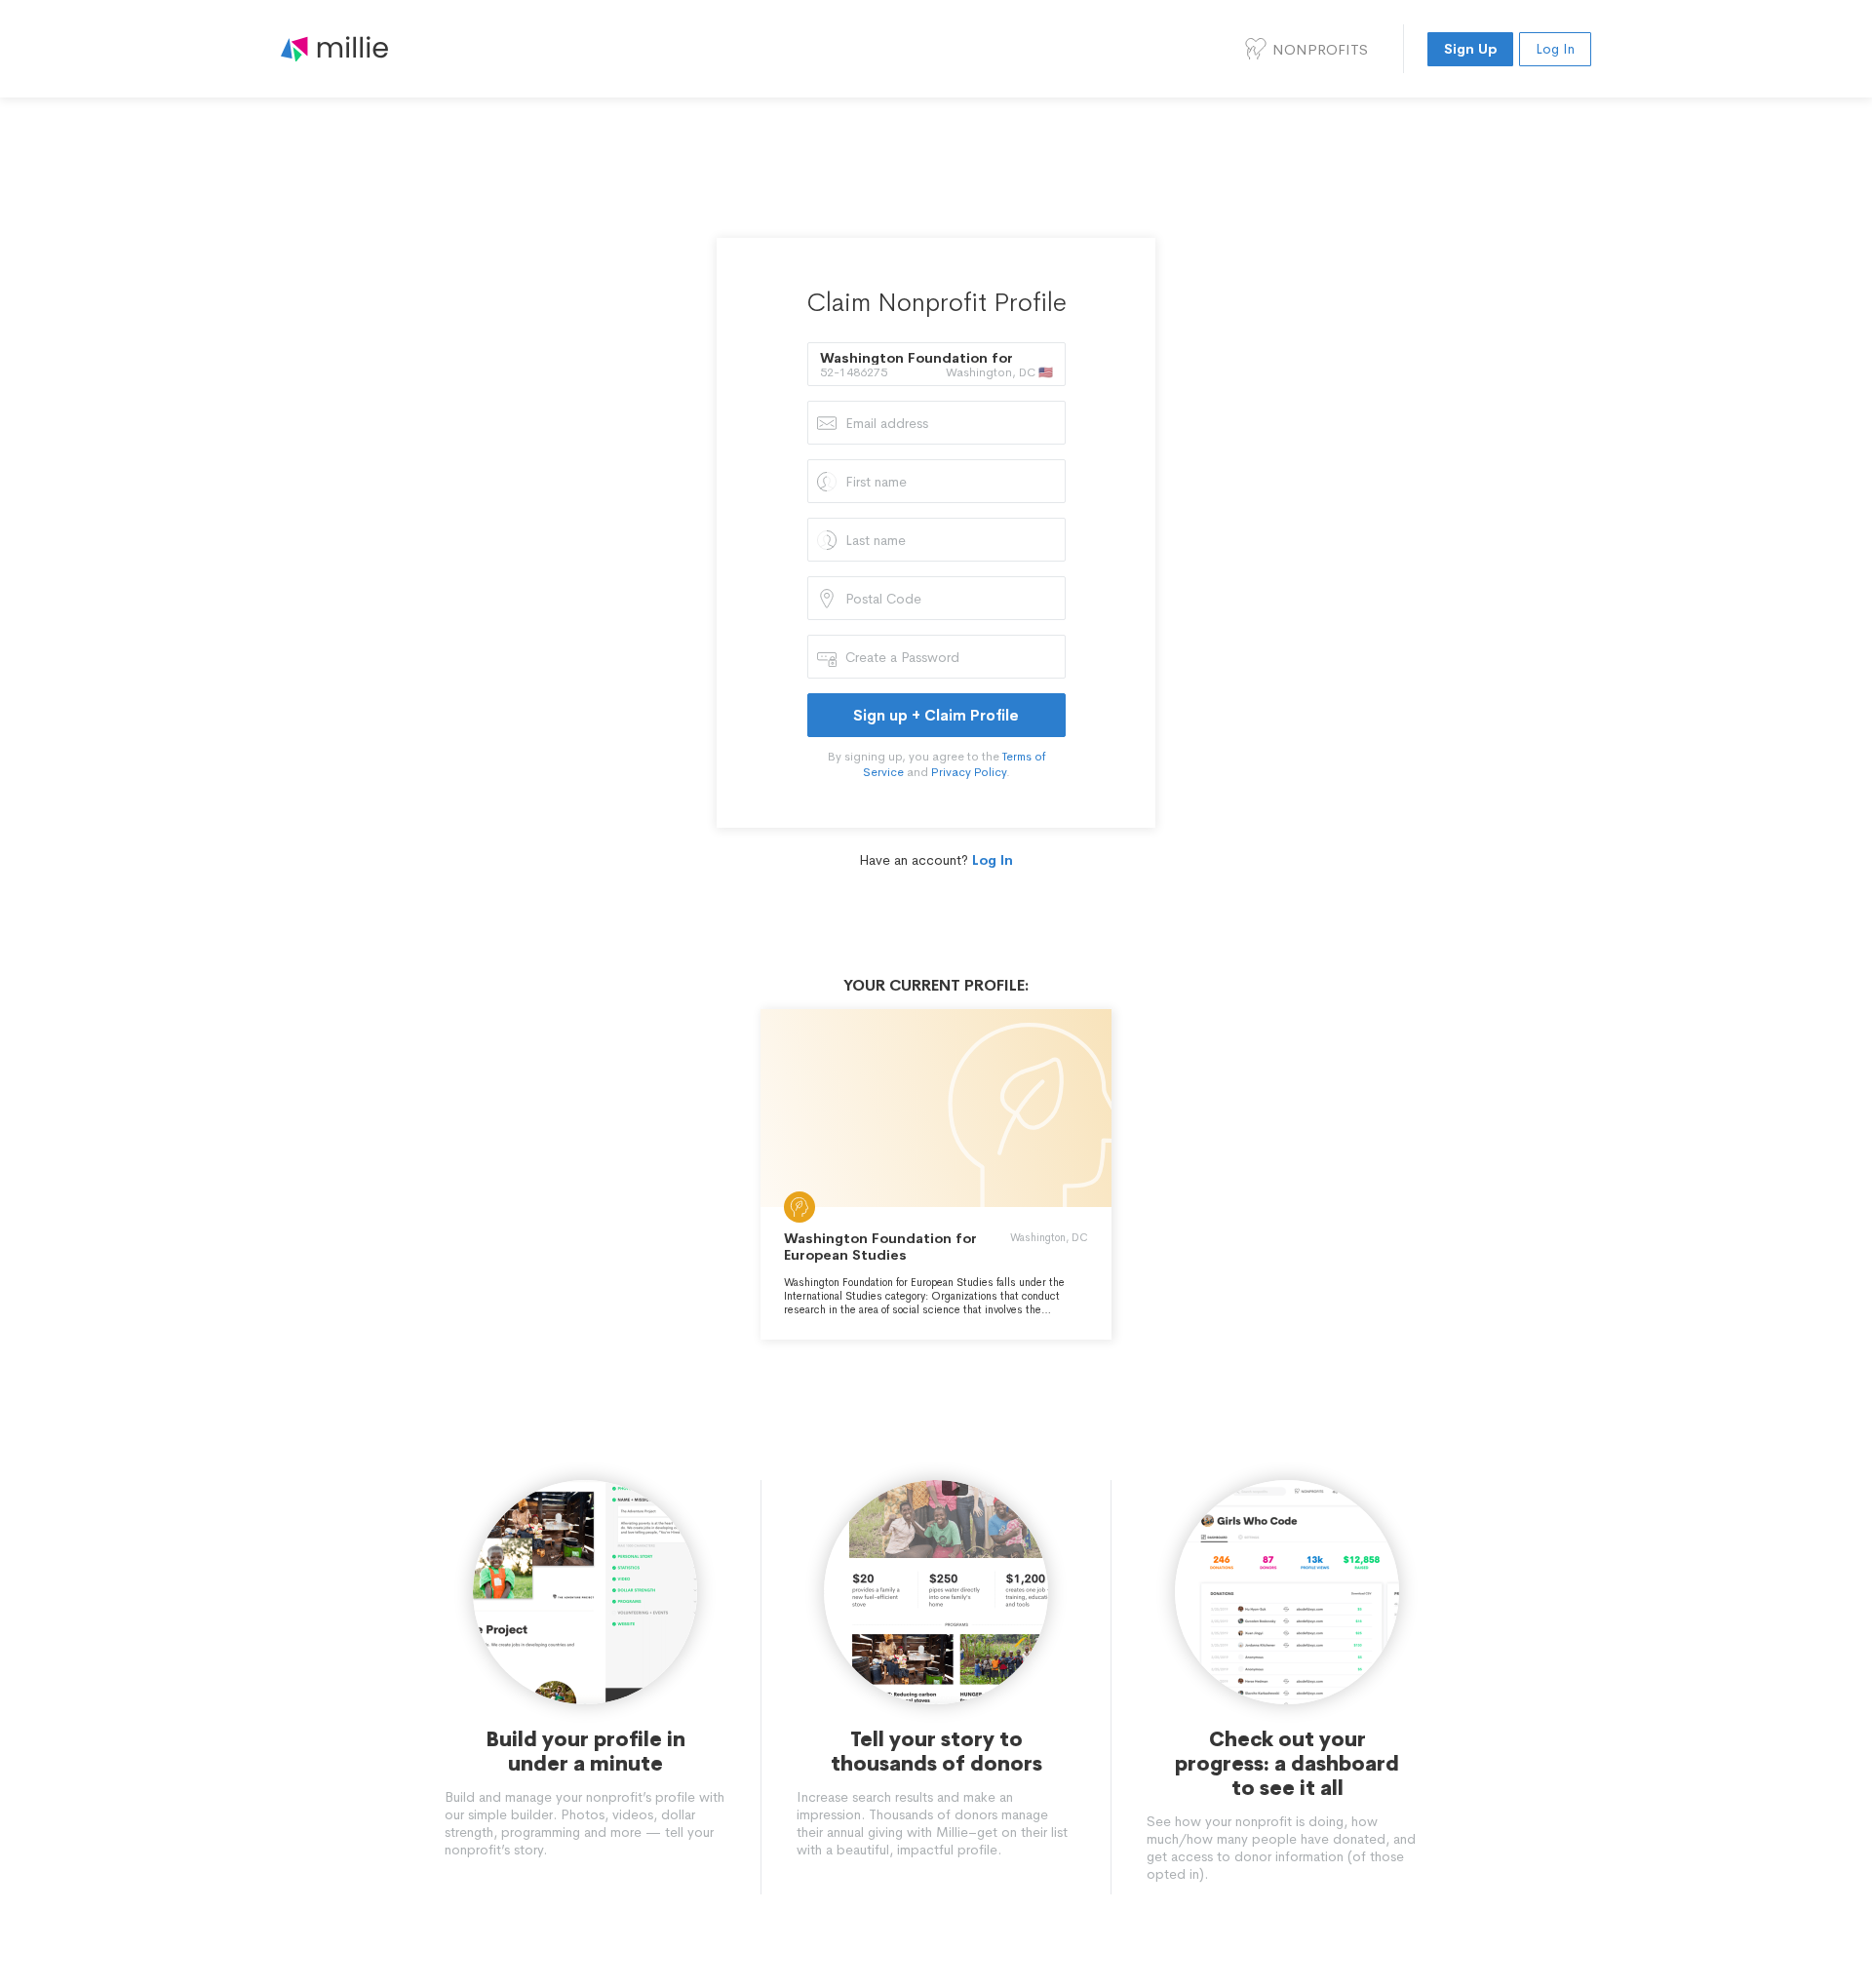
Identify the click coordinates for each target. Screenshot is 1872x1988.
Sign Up (1470, 49)
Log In (1555, 49)
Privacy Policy (969, 772)
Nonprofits (1320, 49)
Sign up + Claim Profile (936, 715)
